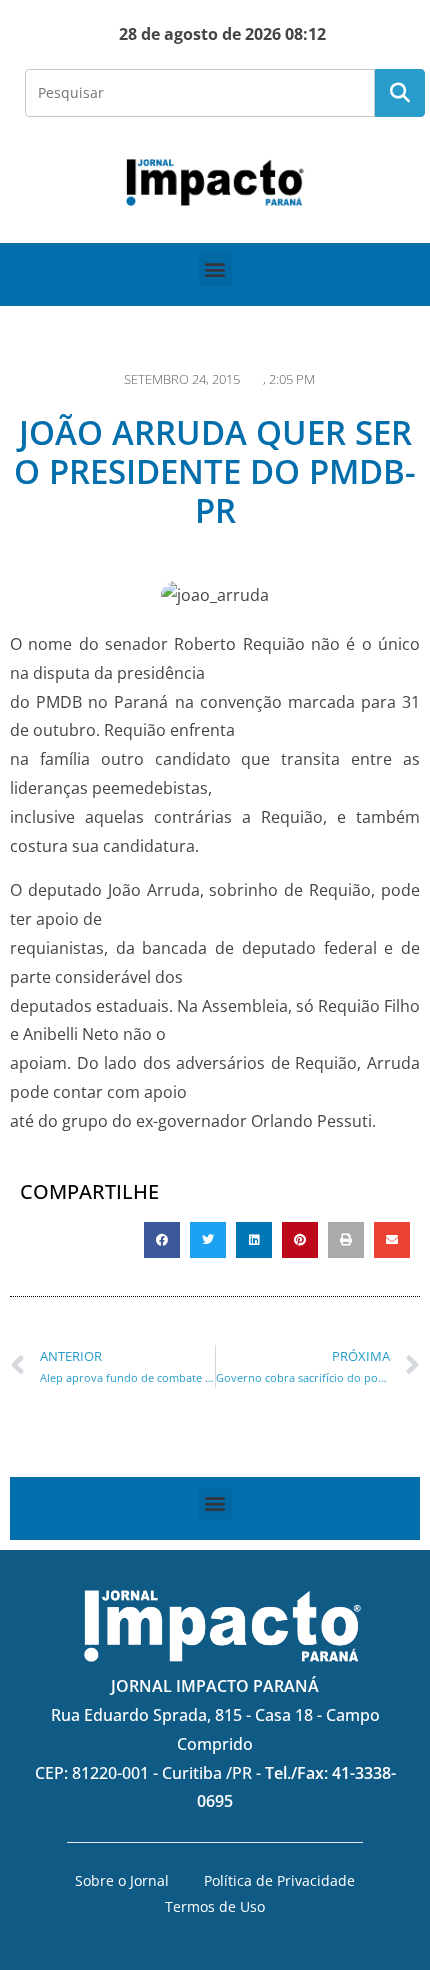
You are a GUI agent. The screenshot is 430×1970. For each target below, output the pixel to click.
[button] (215, 269)
